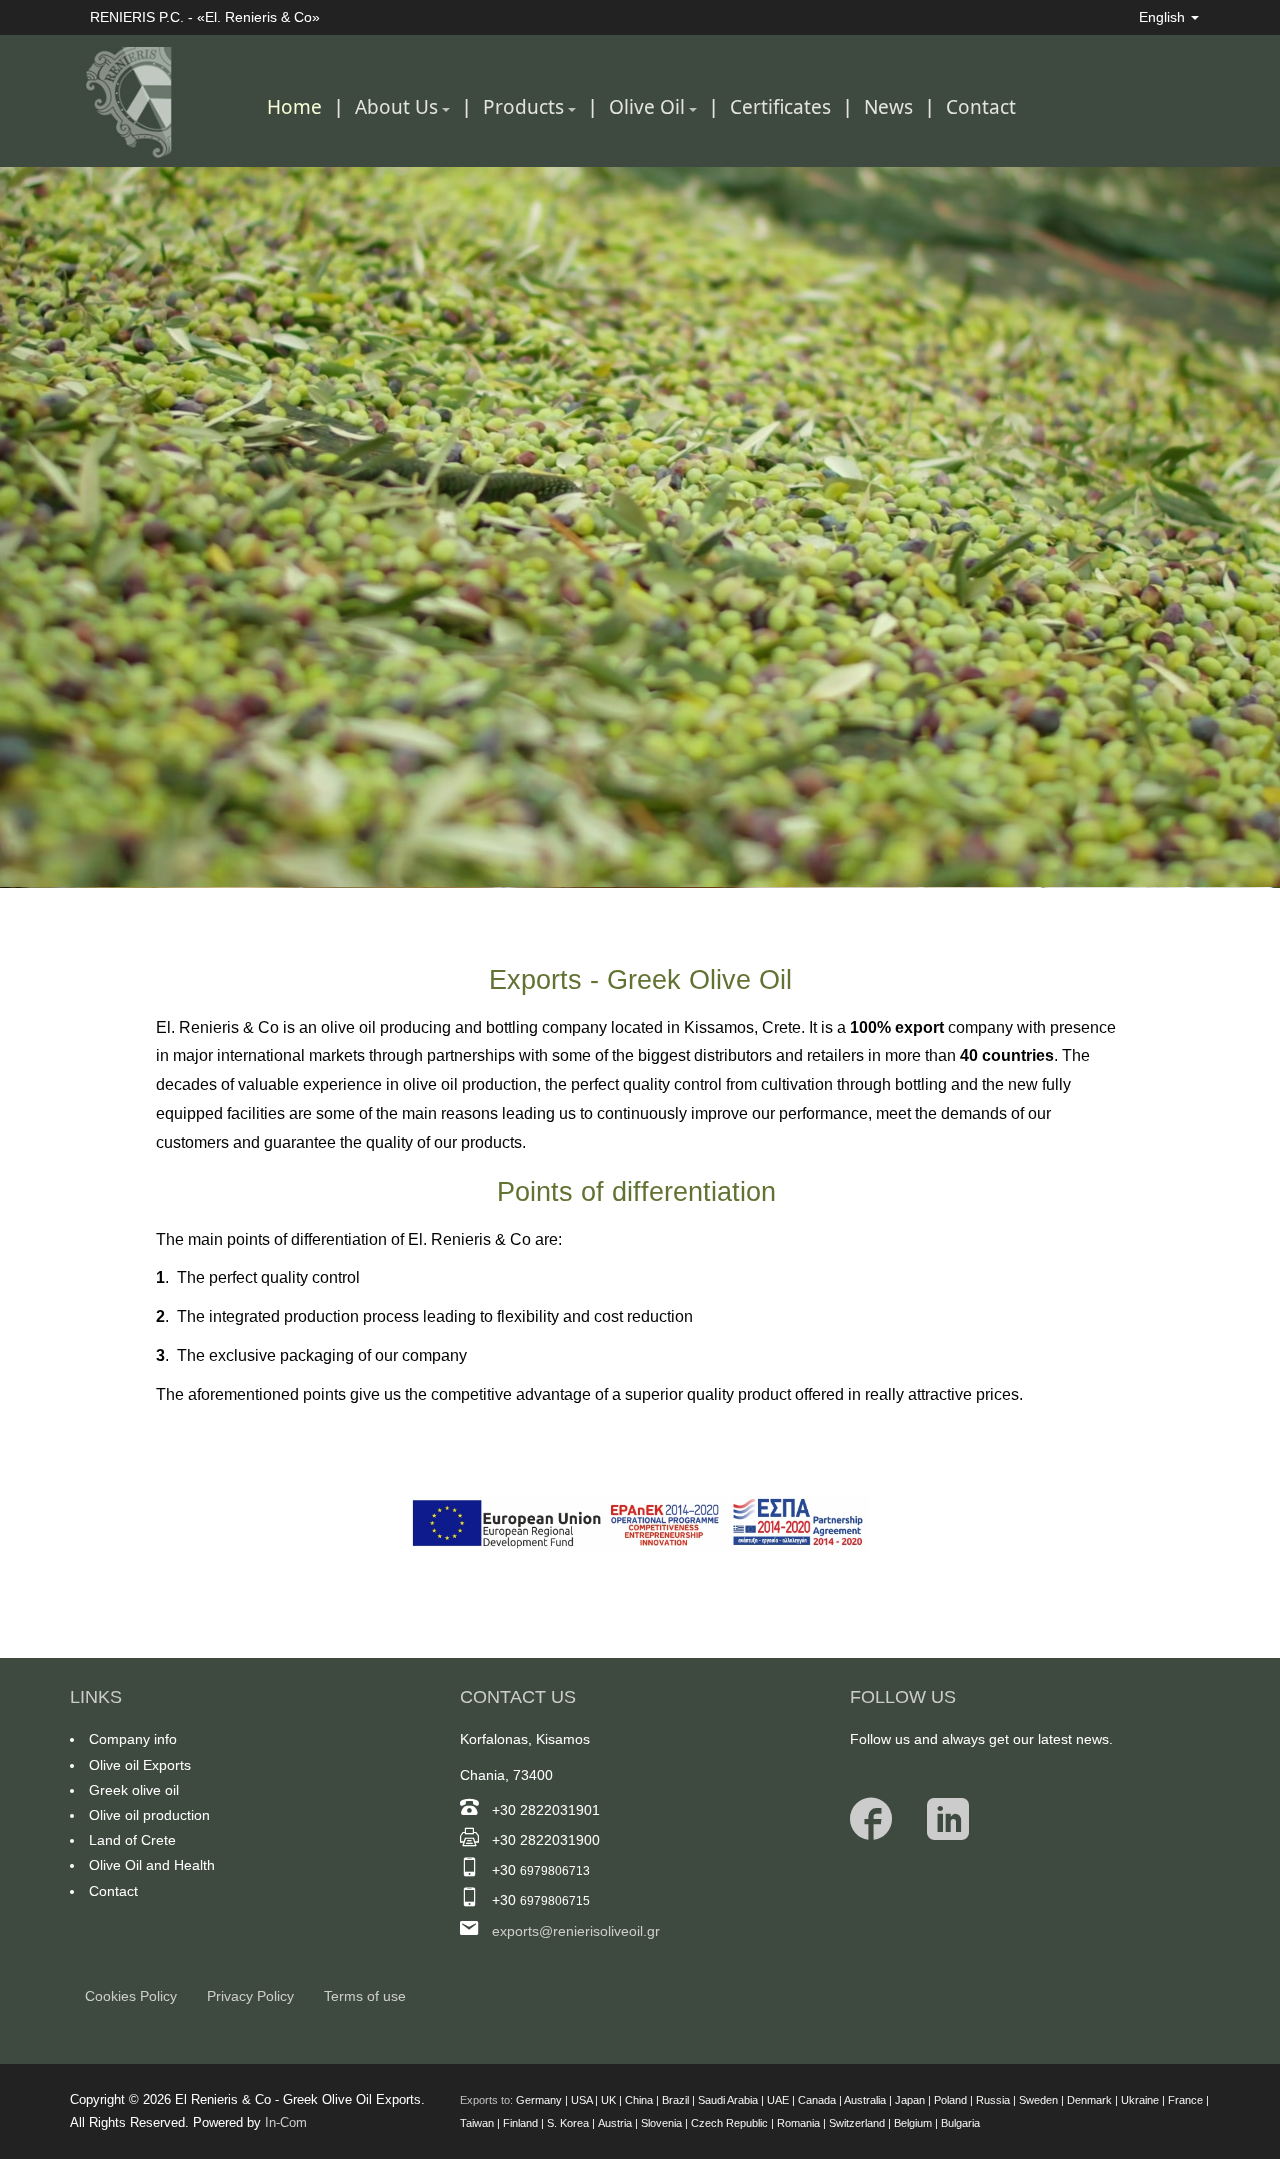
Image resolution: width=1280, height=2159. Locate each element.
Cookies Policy (131, 1996)
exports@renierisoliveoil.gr (576, 1931)
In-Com (286, 2123)
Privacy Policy (250, 1996)
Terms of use (365, 1996)
